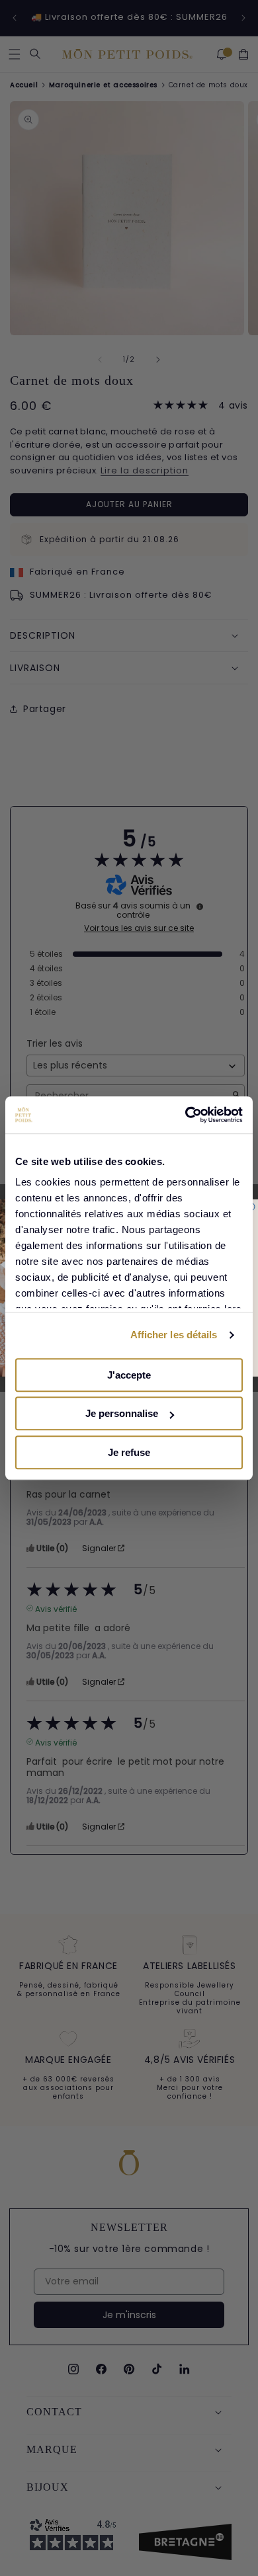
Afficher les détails (174, 1335)
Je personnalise (122, 1413)
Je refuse (129, 1452)
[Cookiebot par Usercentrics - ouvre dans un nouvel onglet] (186, 1115)
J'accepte (129, 1375)
